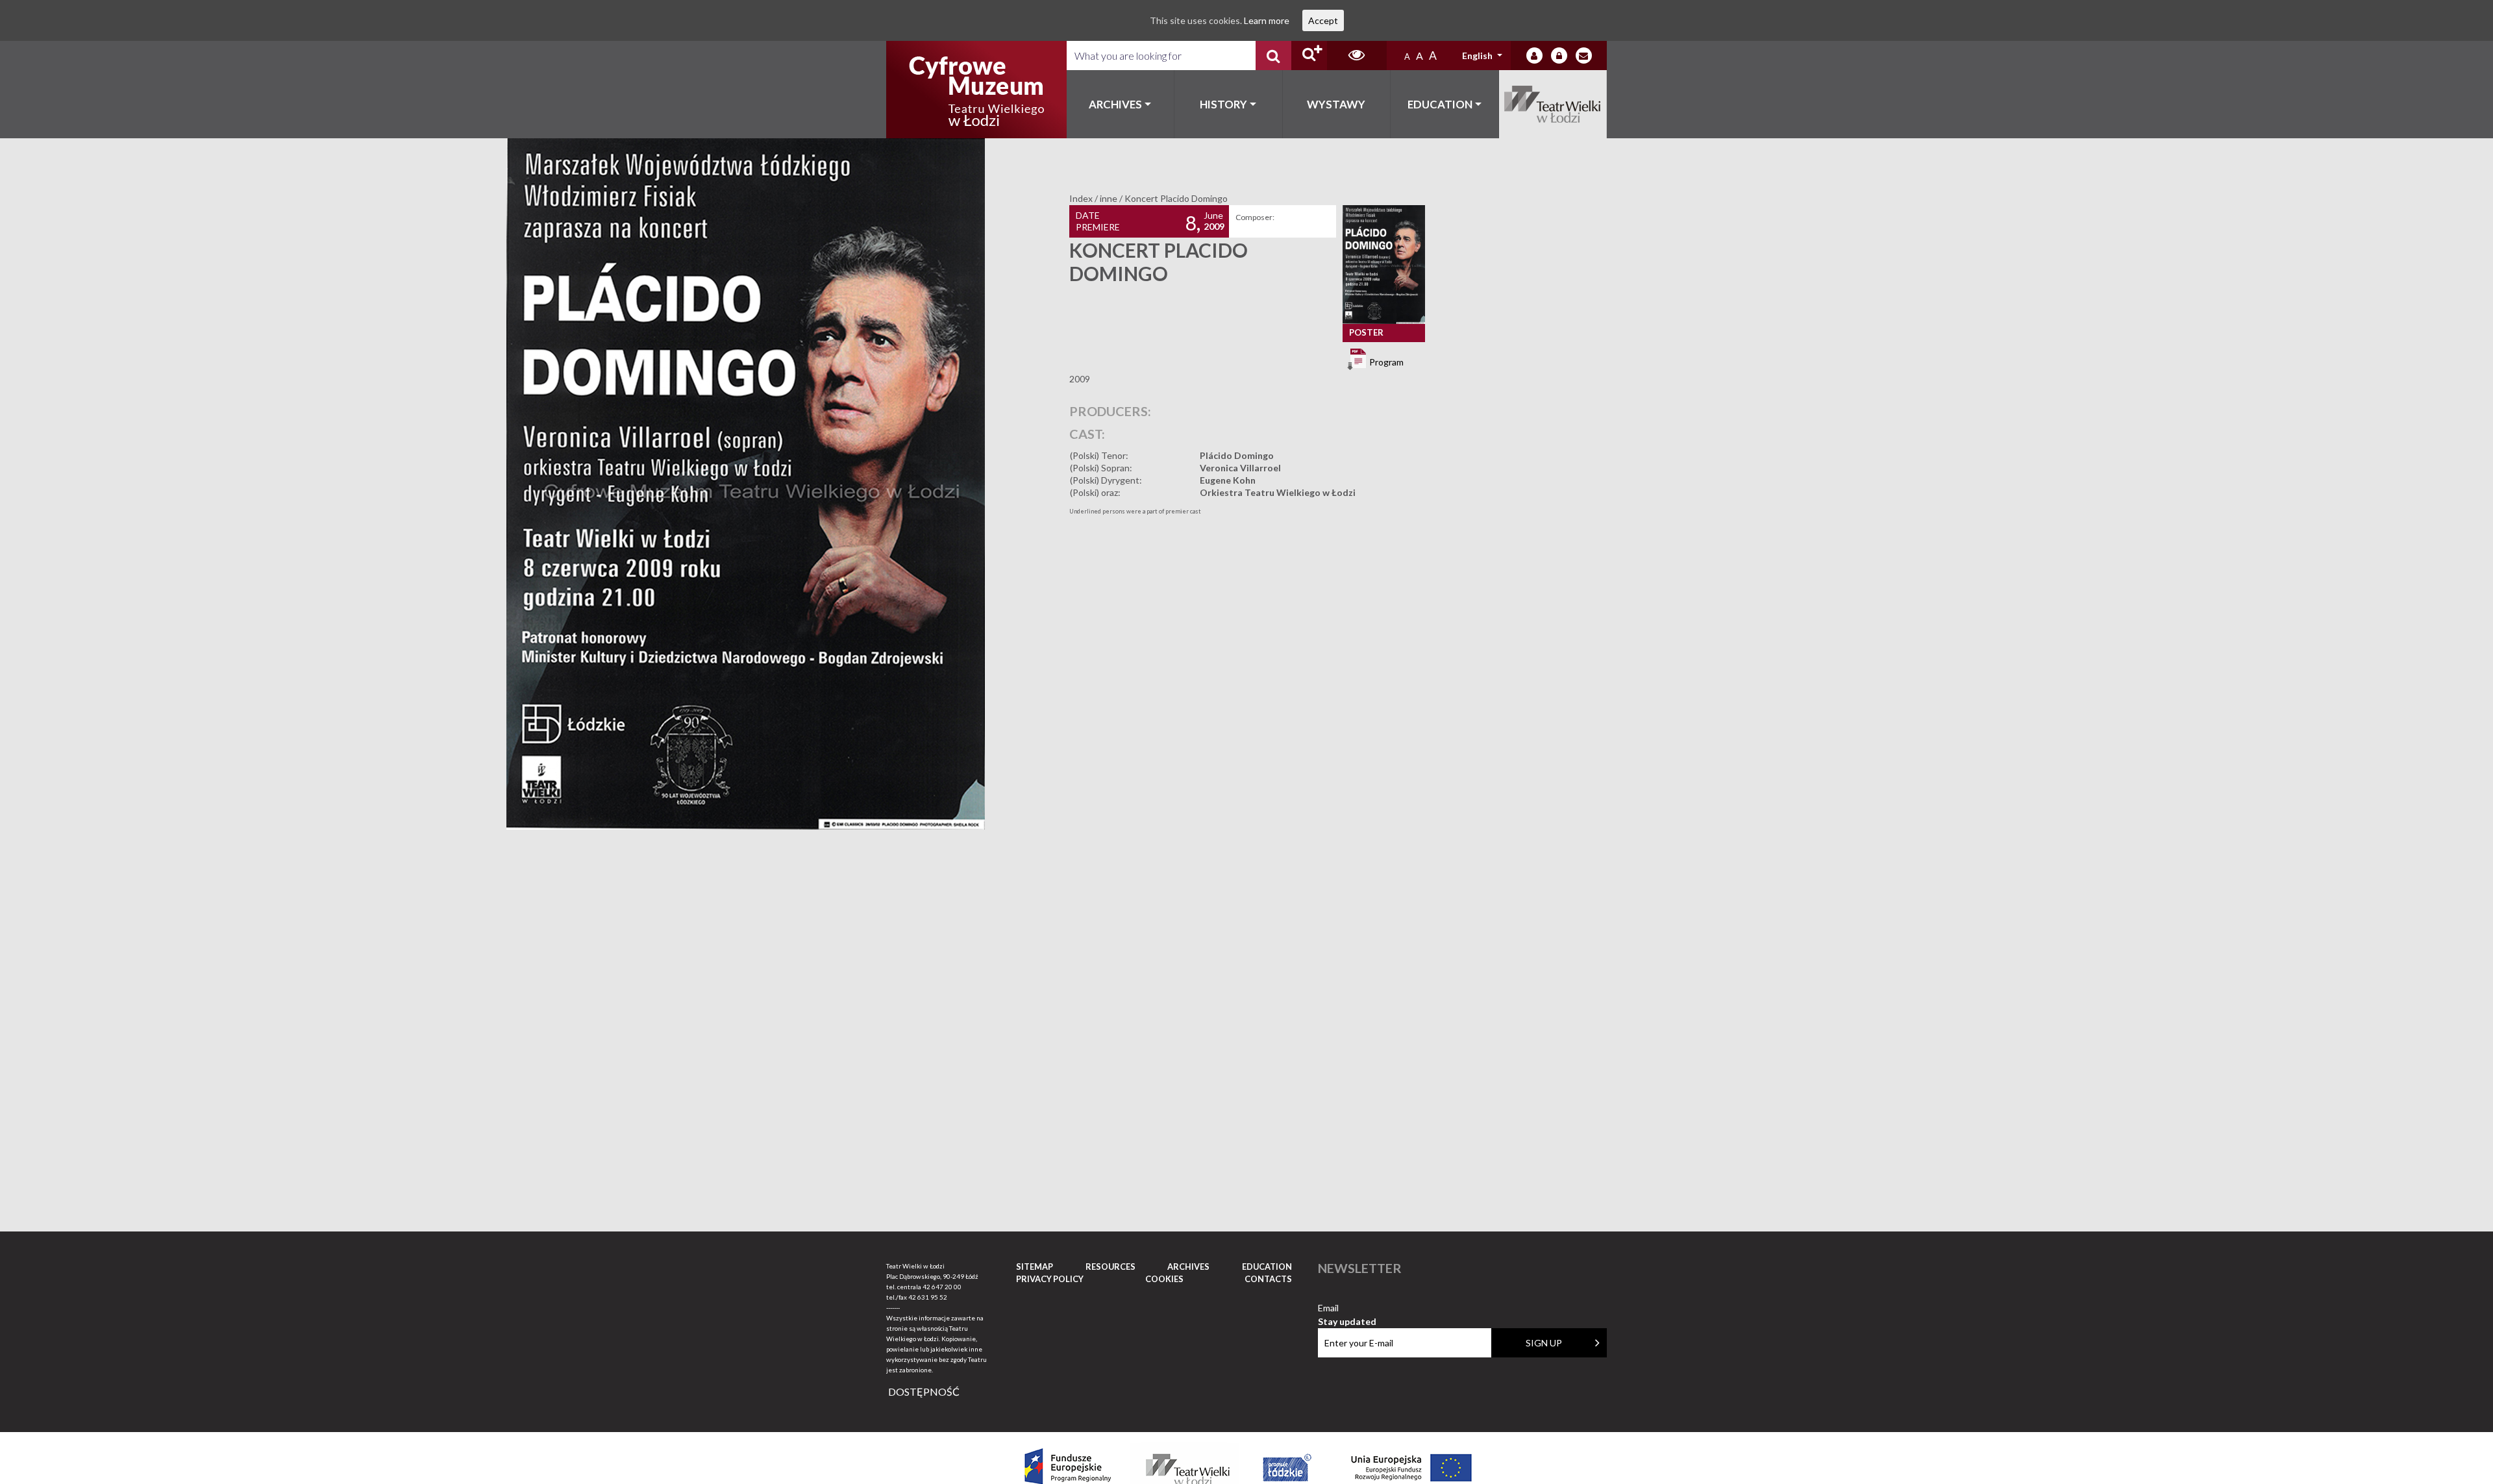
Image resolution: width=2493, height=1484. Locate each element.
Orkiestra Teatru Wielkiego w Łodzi (1278, 492)
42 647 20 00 (942, 1287)
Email (1347, 1308)
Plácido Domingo (1237, 455)
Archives (1115, 104)
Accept (1323, 20)
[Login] (1534, 56)
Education (1440, 104)
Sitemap (1035, 1267)
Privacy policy (1050, 1279)
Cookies (1164, 1279)
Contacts (1268, 1279)
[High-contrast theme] (1357, 56)
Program (1385, 361)
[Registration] (1559, 56)
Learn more (1267, 20)
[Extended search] (1309, 56)
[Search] (1273, 56)
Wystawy (1336, 104)
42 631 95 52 (928, 1297)
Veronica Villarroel (1240, 468)
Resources (1110, 1267)
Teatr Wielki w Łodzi (1553, 104)
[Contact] (1584, 56)
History (1223, 104)
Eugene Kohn (1228, 480)
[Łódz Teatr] (976, 90)
